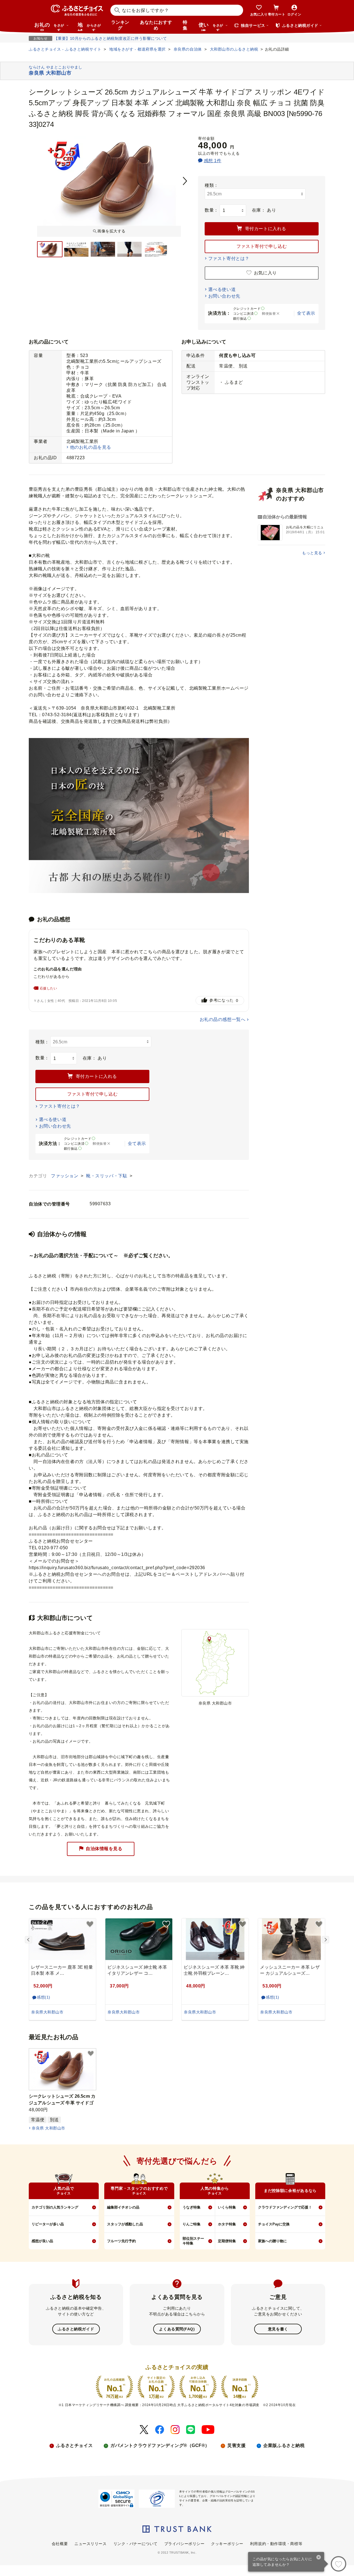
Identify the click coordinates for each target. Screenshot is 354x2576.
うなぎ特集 (192, 2207)
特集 (185, 25)
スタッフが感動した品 (125, 2224)
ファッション (65, 1176)
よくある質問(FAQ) (177, 2329)
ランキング (120, 25)
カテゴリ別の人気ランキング (55, 2207)
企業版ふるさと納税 (284, 2445)
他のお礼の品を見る (91, 447)
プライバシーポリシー (184, 2544)
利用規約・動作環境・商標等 (276, 2544)
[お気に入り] (339, 2564)
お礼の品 (49, 27)
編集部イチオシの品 (123, 2207)
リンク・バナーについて (136, 2544)
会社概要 (60, 2544)
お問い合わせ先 (224, 296)
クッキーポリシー (227, 2544)
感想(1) (44, 1997)
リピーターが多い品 (48, 2224)
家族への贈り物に (272, 2241)
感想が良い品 (42, 2241)
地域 (89, 27)
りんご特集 (192, 2224)
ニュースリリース (90, 2544)
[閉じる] (319, 2558)
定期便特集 (227, 2241)
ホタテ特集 (227, 2224)
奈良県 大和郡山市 (48, 2128)
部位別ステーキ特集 (193, 2241)
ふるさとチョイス (74, 2445)
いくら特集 (227, 2207)
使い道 (211, 27)
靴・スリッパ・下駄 (107, 1176)
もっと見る (312, 553)
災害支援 (236, 2445)
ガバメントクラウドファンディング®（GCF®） (160, 2445)
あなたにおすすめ (156, 25)
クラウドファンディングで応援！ (285, 2207)
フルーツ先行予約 (121, 2241)
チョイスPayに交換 (274, 2224)
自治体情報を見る (104, 1849)
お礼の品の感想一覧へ (223, 1019)
